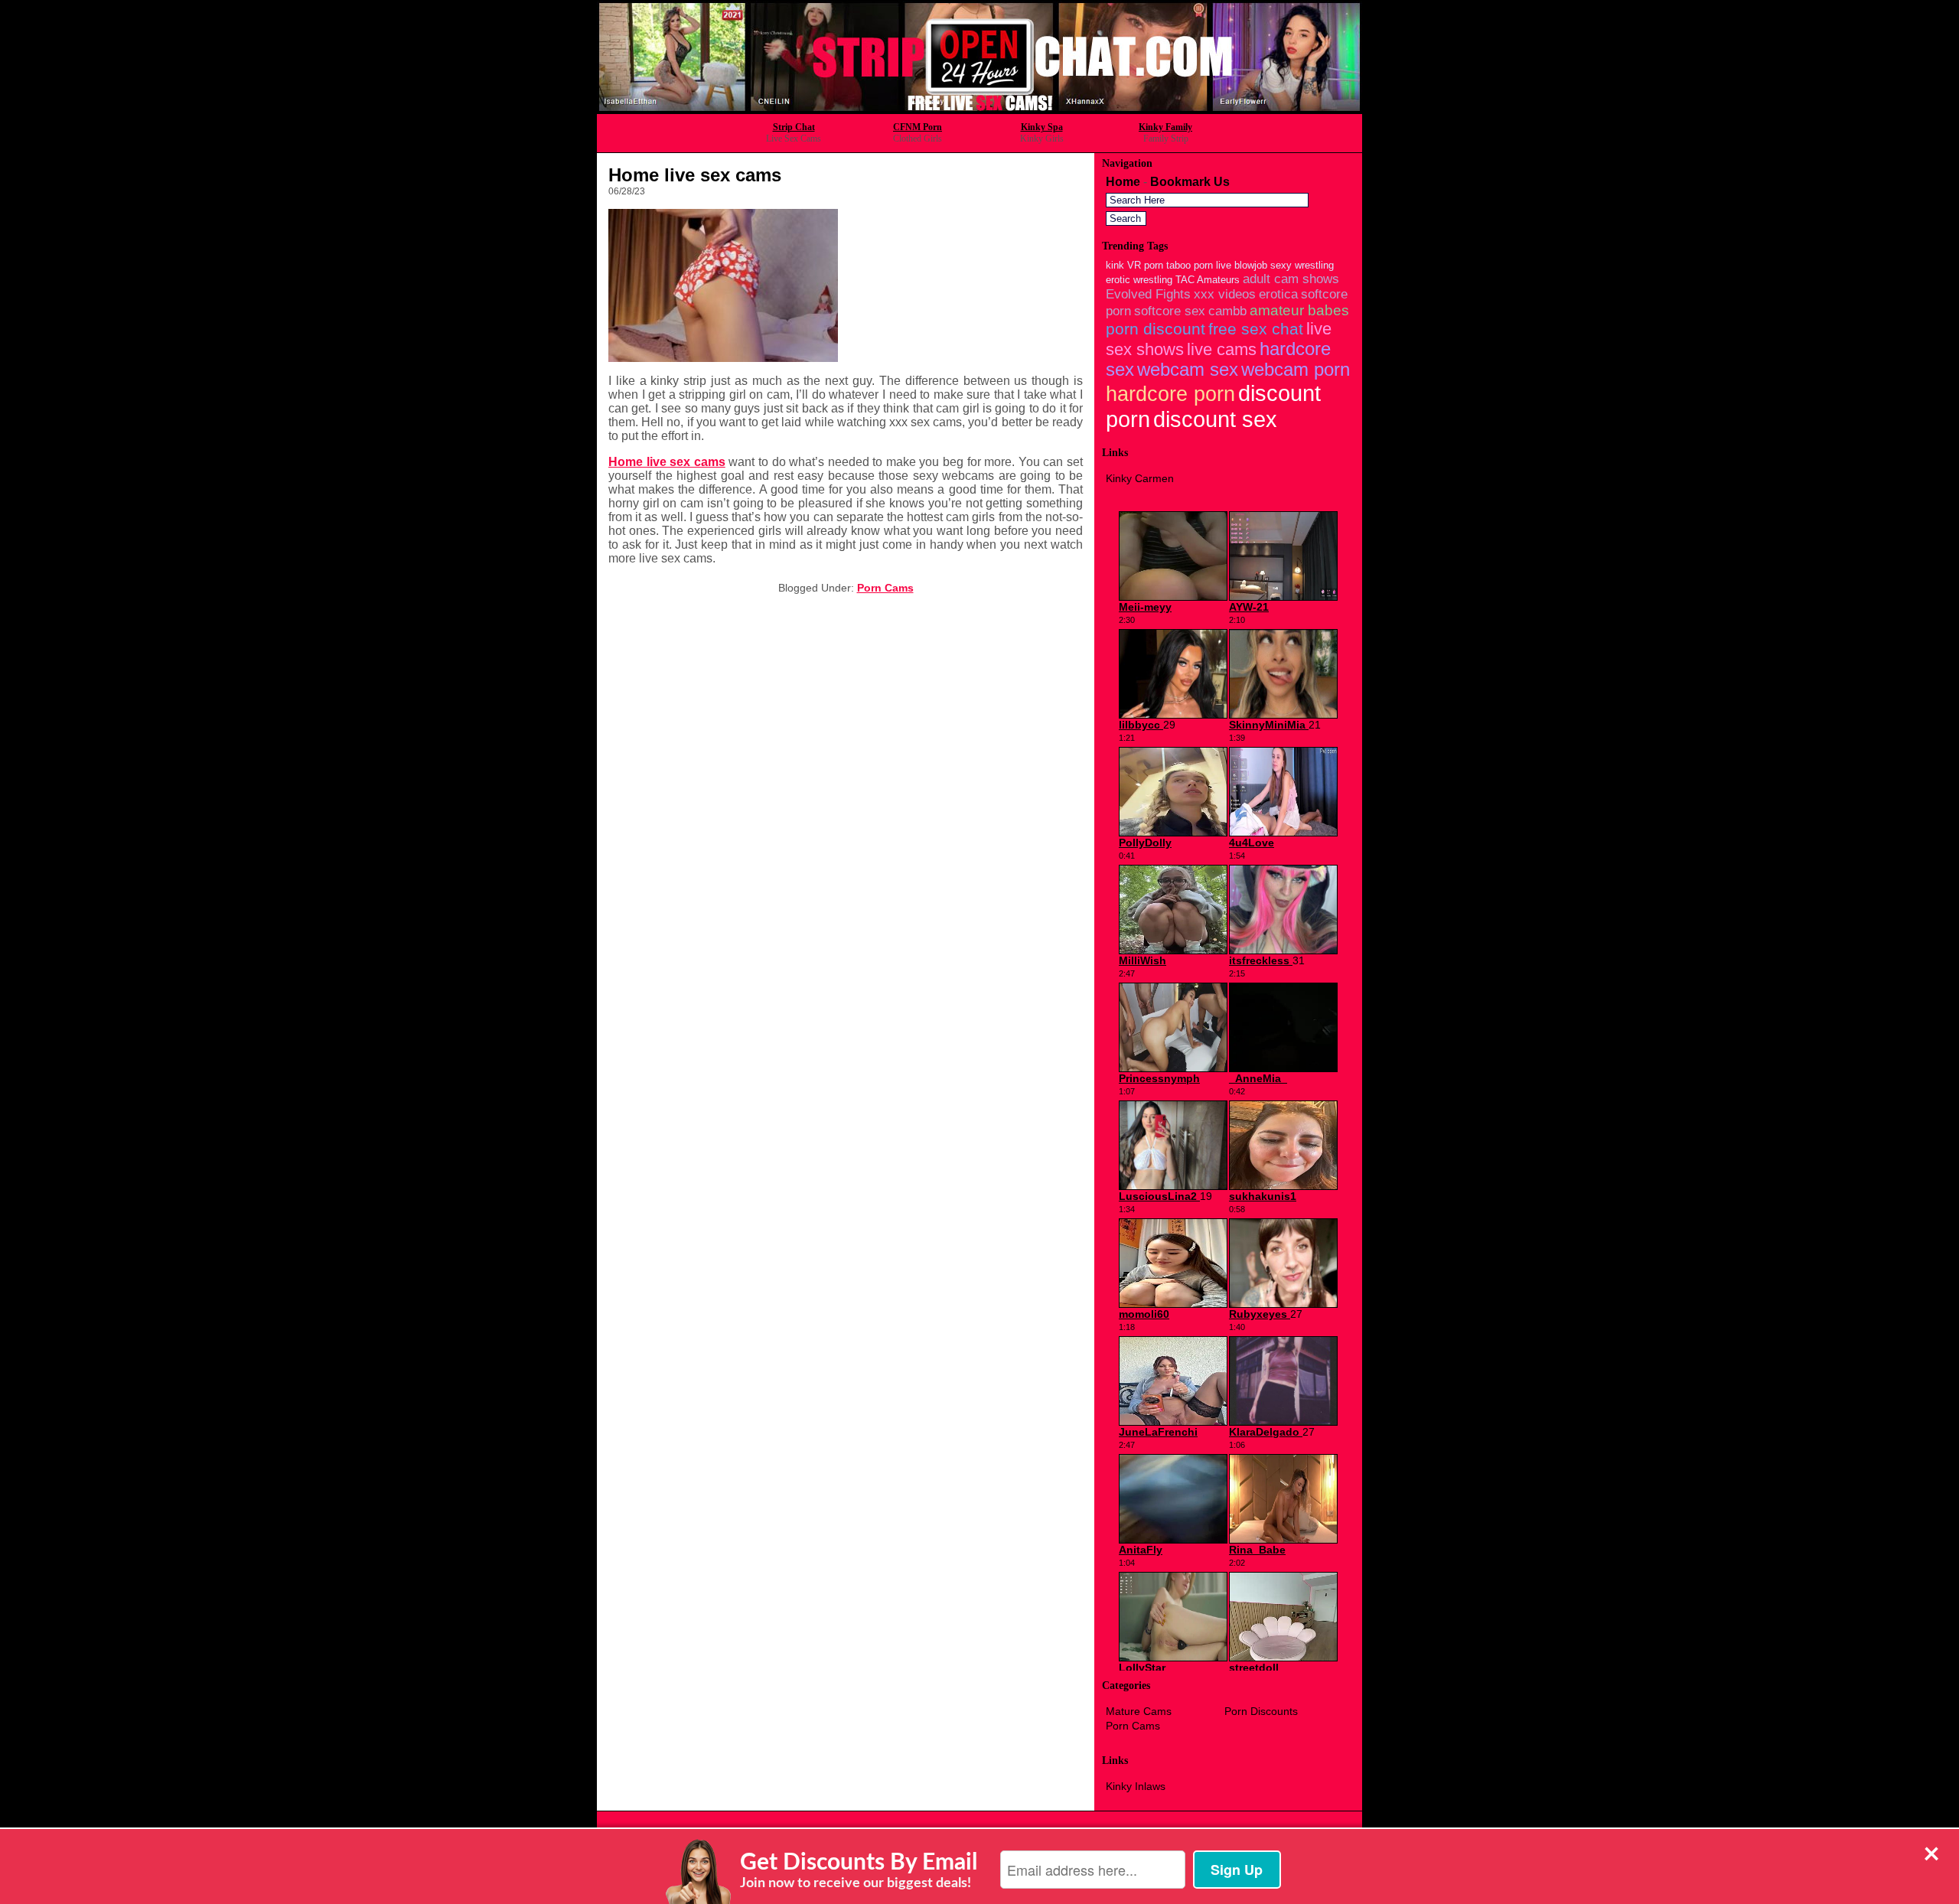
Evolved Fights (1148, 294)
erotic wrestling (1139, 280)
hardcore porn (1170, 394)
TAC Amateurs (1208, 280)
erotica (1278, 294)
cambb (1227, 311)
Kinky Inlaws (1136, 1786)
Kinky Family (1165, 127)
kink (1115, 265)
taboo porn (1190, 265)
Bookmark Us (1190, 182)
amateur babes (1299, 310)
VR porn (1145, 265)
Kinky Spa (1042, 127)
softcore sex (1170, 311)
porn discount (1156, 329)
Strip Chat (794, 127)
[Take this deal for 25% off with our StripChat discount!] (979, 109)
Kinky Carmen (1140, 478)
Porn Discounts (1261, 1711)
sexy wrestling (1302, 265)
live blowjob (1242, 265)
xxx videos (1225, 294)
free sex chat (1256, 329)
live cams (1222, 349)
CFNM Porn (918, 127)
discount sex (1215, 419)
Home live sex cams (695, 175)
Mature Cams (1139, 1711)
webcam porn (1296, 370)
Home (1123, 182)
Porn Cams (885, 588)
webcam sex (1188, 370)
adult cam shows (1291, 279)
